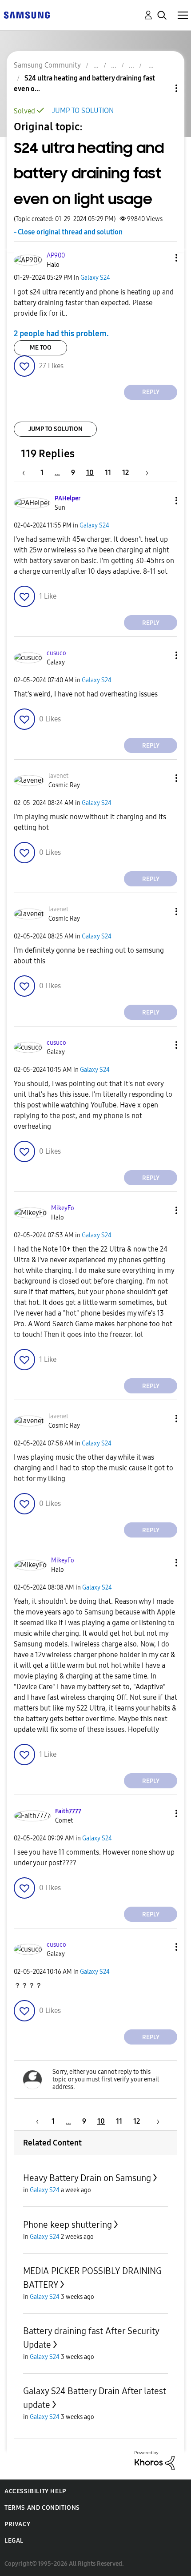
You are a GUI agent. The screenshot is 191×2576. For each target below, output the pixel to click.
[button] (162, 258)
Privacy (17, 2524)
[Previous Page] (28, 473)
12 (125, 473)
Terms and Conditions (42, 2508)
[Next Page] (144, 473)
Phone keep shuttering (68, 2225)
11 (108, 473)
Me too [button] (41, 348)
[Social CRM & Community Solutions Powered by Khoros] (155, 2460)
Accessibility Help (35, 2491)
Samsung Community (47, 65)
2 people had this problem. (61, 334)
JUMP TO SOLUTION (83, 111)
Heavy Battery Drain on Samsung (87, 2178)
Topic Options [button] (161, 88)
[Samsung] (27, 14)
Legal (14, 2541)
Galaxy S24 (95, 278)
